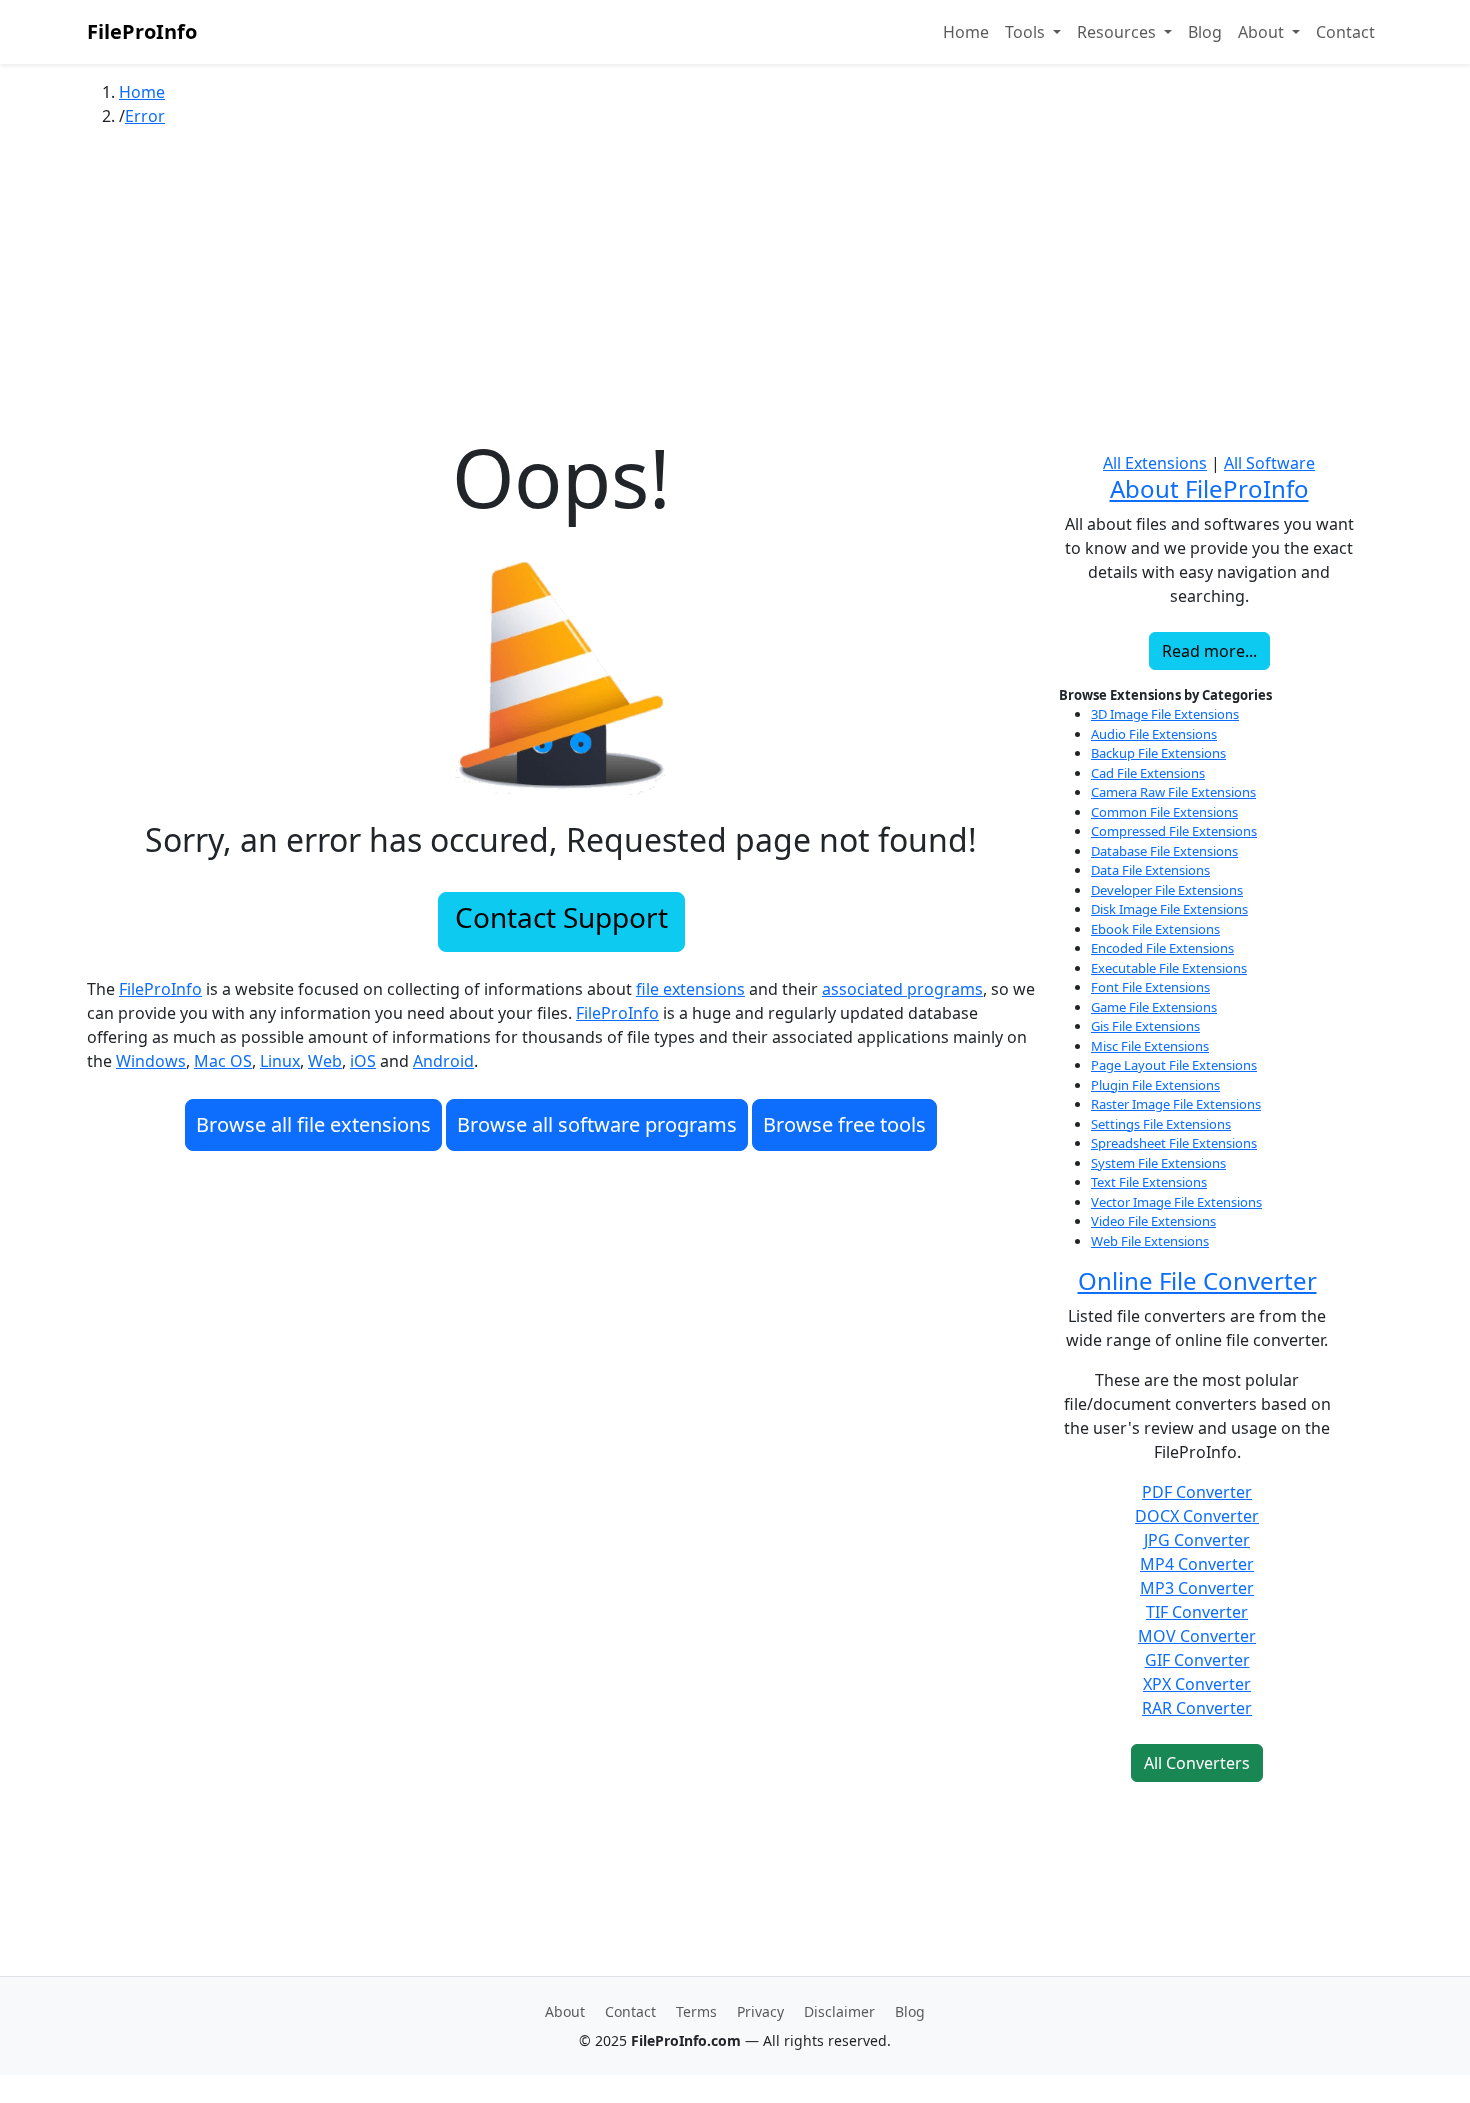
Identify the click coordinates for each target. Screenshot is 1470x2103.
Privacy (760, 2011)
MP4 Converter (1197, 1564)
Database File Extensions (1164, 851)
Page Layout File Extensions (1174, 1065)
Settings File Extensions (1161, 1124)
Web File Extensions (1150, 1241)
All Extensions (1155, 463)
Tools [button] (1027, 32)
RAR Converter (1197, 1708)
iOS (363, 1061)
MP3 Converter (1197, 1588)
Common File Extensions (1164, 812)
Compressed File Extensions (1174, 831)
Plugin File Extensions (1155, 1085)
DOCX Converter (1197, 1516)
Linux (280, 1061)
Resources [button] (1118, 32)
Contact (1345, 32)
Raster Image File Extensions (1176, 1104)
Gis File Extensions (1145, 1026)
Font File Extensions (1150, 987)
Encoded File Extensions (1162, 948)
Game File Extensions (1154, 1007)
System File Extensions (1158, 1163)
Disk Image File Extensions (1169, 909)
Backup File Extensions (1158, 753)
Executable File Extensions (1169, 968)
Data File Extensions (1150, 870)
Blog (1205, 32)
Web (325, 1061)
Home (966, 32)
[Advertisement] (735, 289)
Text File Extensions (1149, 1182)
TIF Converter (1197, 1612)
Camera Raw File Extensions (1173, 792)
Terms (696, 2011)
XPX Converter (1197, 1684)
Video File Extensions (1153, 1221)
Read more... (1209, 651)
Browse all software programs (597, 1124)
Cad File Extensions (1148, 773)
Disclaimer (839, 2011)
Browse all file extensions (313, 1124)
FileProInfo (142, 31)
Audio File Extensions (1154, 734)
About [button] (1263, 32)
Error (145, 116)
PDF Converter (1197, 1492)
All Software (1269, 463)
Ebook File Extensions (1155, 929)
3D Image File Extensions (1165, 714)
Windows (151, 1061)
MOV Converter (1197, 1636)
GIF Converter (1197, 1660)
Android (443, 1061)
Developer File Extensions (1167, 890)
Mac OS (223, 1061)
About (565, 2011)
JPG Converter (1197, 1540)
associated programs (902, 989)
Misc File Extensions (1150, 1046)
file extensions (690, 989)
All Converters (1197, 1763)
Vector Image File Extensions (1176, 1202)
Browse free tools (844, 1124)
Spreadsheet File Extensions (1174, 1143)
